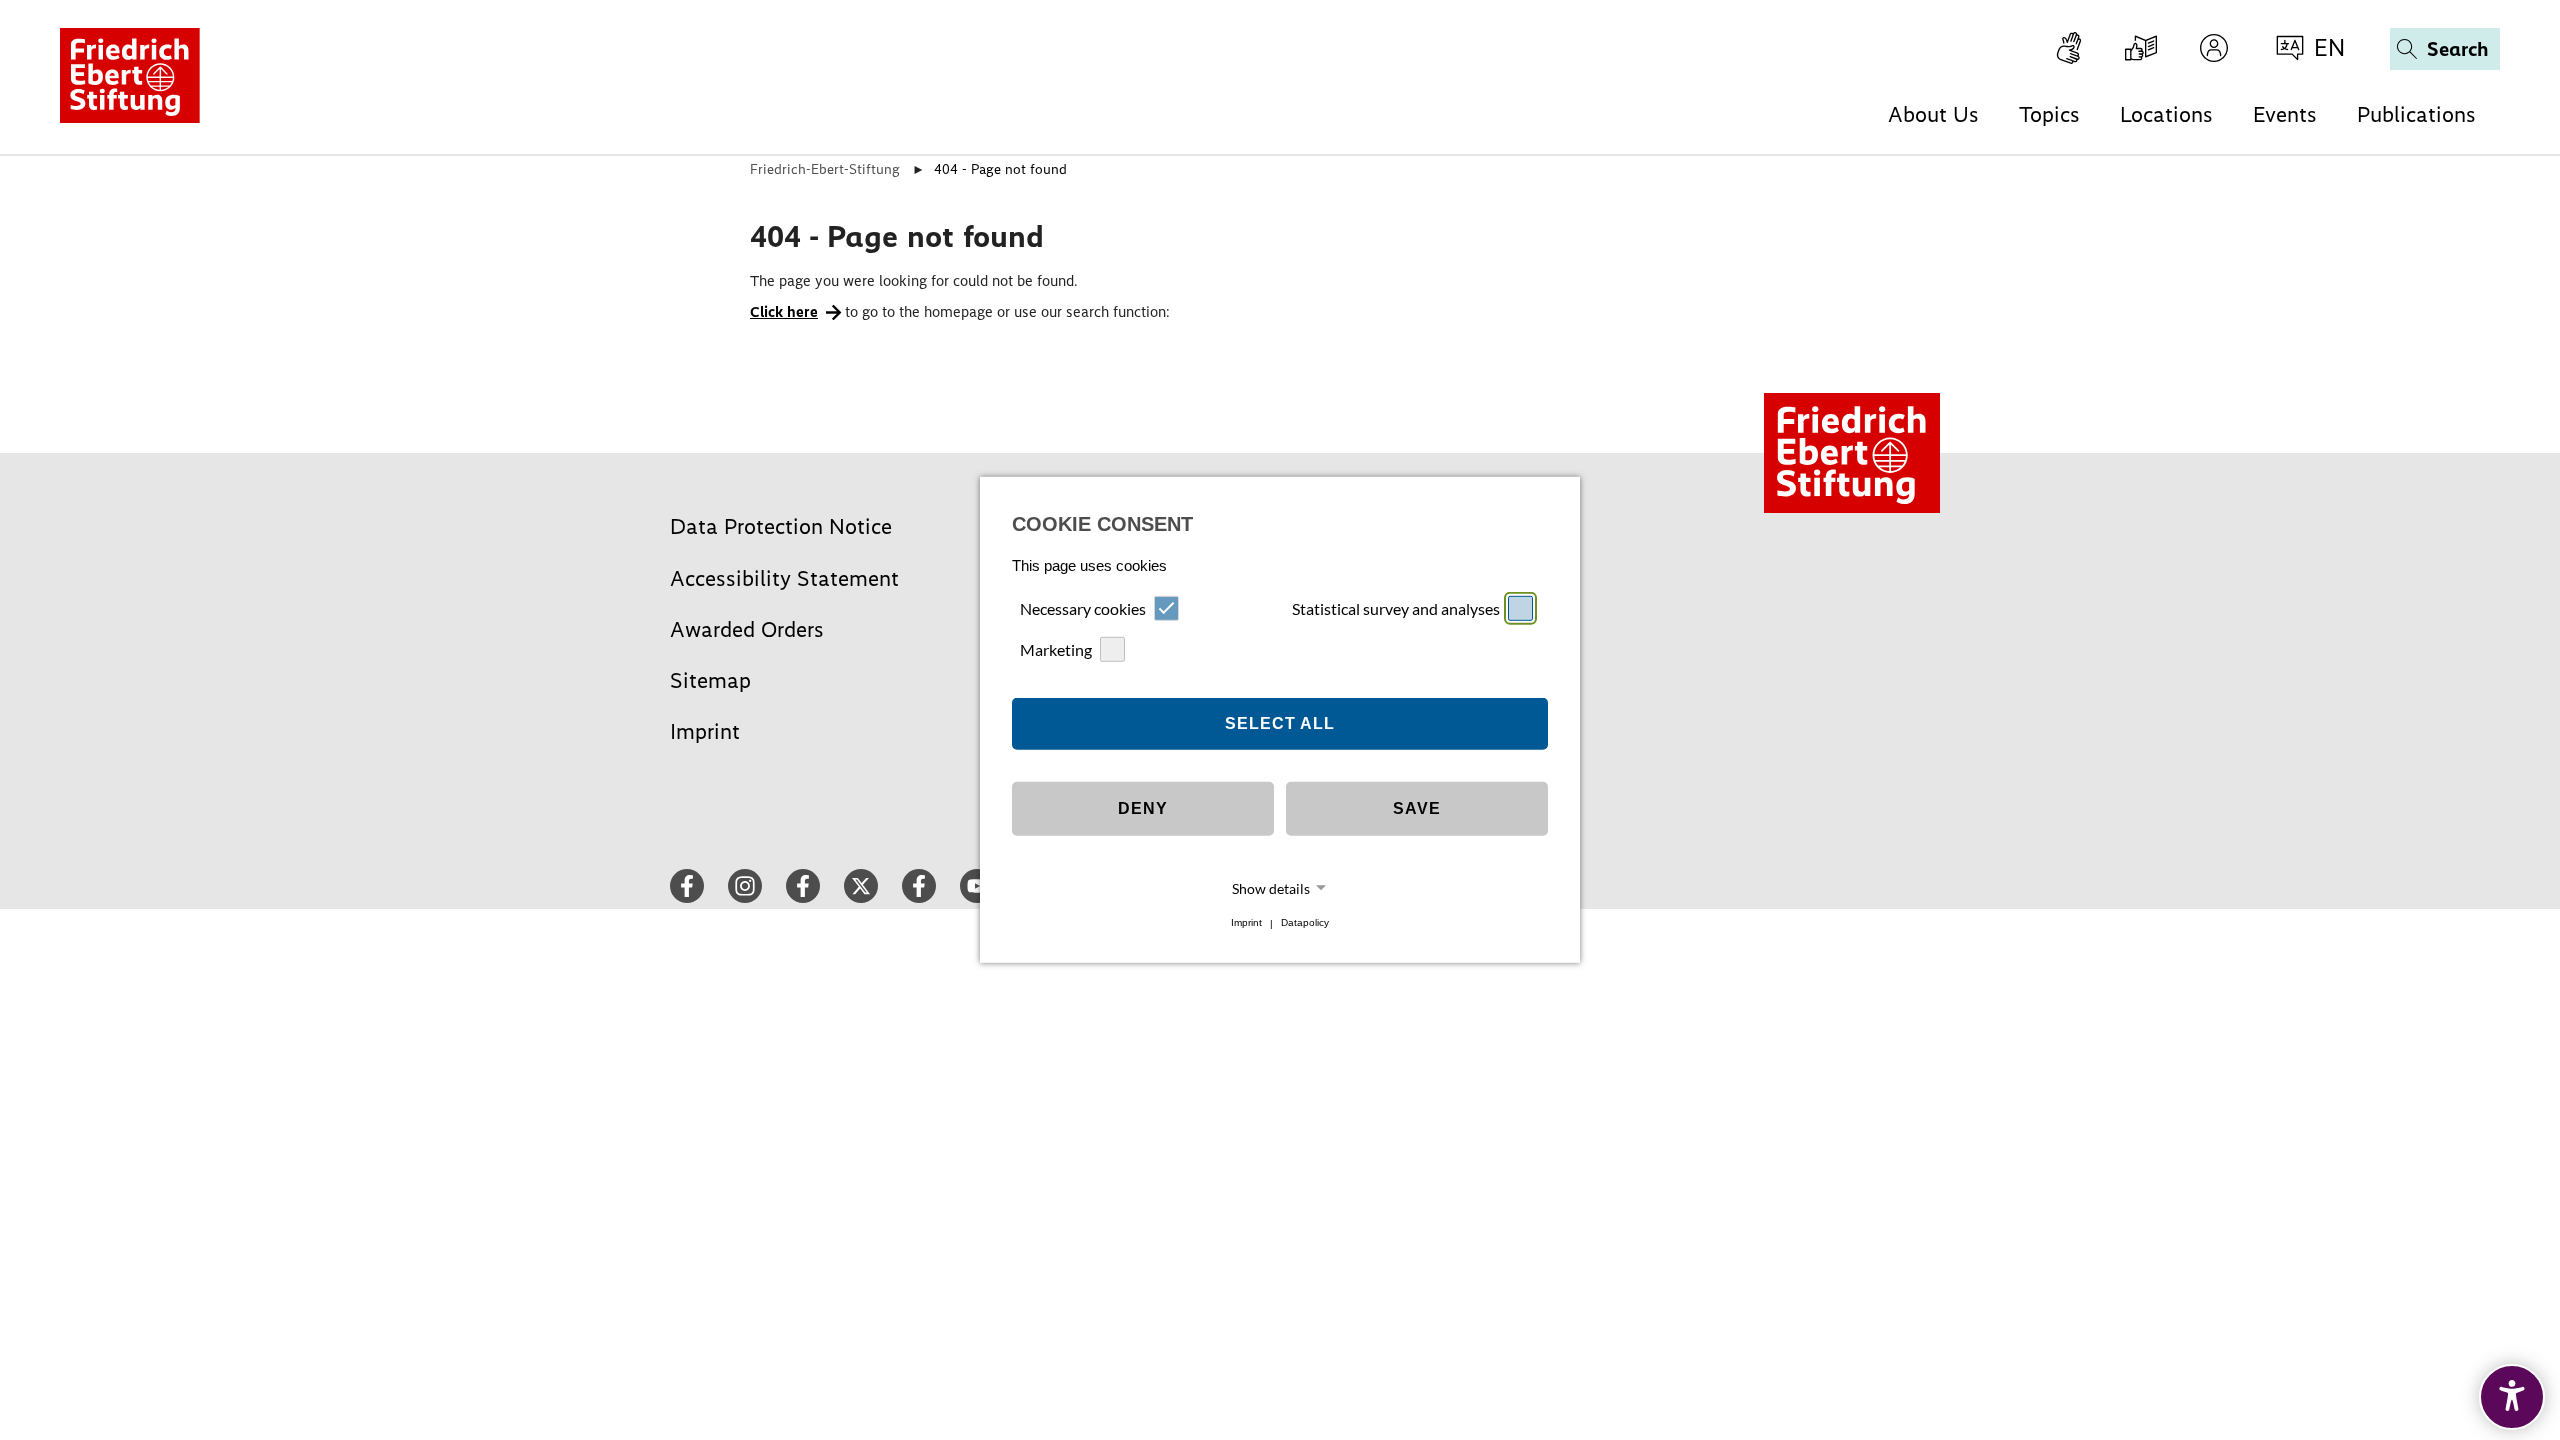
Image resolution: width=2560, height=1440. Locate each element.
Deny (1143, 808)
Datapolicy (1305, 923)
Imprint (1246, 923)
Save (1417, 808)
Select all (1280, 723)
